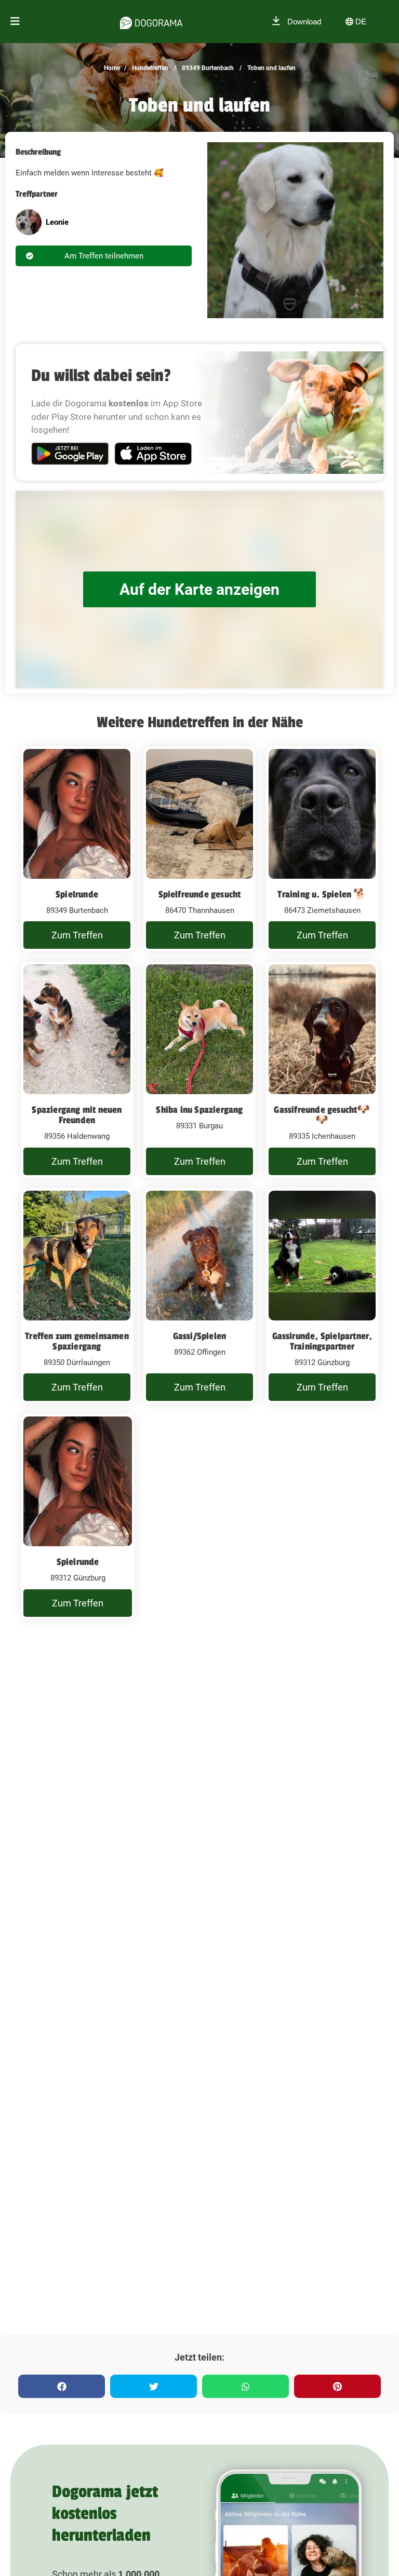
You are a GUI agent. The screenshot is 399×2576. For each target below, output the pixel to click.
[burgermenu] (15, 22)
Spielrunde (77, 894)
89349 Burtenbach (207, 68)
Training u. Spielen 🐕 (322, 894)
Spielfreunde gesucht (200, 894)
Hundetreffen (149, 68)
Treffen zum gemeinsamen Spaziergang (77, 1341)
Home (112, 68)
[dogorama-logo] (151, 21)
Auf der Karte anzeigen (199, 589)
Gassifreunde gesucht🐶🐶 (322, 1115)
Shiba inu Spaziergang (199, 1110)
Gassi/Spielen (200, 1336)
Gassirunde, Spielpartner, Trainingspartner (322, 1341)
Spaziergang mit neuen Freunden (77, 1115)
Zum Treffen (77, 935)
